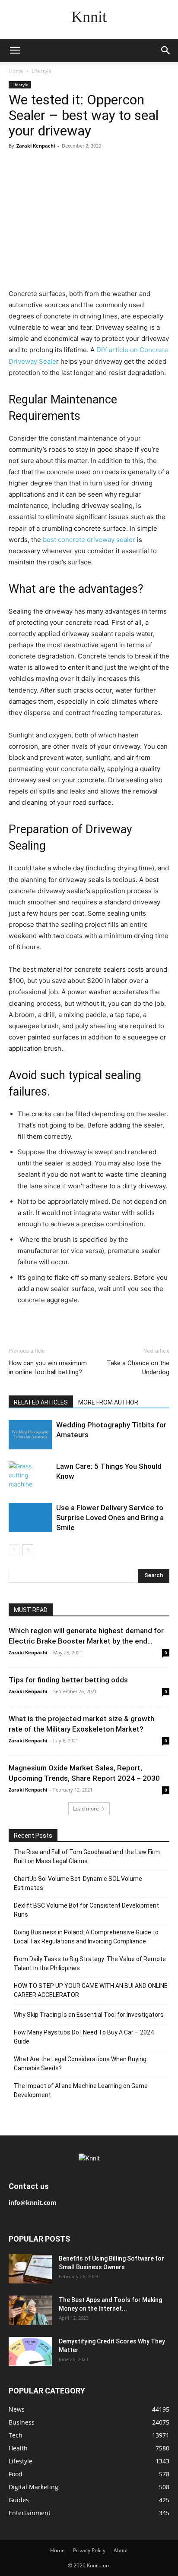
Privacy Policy (89, 2550)
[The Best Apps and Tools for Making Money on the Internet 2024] (30, 2310)
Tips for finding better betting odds (68, 1680)
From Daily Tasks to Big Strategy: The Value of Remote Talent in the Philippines (90, 1963)
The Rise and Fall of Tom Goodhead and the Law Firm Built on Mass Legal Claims (87, 1856)
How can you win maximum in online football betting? (48, 1368)
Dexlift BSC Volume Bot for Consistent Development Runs (86, 1910)
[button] (15, 50)
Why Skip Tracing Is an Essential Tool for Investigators (89, 2015)
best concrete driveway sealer (89, 540)
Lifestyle (41, 71)
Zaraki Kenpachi (36, 146)
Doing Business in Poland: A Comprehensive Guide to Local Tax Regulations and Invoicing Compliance (86, 1937)
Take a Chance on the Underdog (138, 1368)
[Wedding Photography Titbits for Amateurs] (30, 1435)
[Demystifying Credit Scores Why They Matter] (30, 2352)
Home (16, 71)
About (121, 2550)
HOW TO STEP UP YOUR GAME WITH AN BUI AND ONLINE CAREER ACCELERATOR (91, 1990)
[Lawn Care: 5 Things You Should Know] (30, 1476)
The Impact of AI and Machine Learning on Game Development (81, 2090)
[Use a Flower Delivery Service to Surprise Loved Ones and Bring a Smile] (30, 1518)
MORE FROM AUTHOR (108, 1402)
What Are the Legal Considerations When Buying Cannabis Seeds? (80, 2064)
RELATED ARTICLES (41, 1402)
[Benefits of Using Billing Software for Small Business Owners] (30, 2269)
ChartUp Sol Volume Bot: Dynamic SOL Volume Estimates (78, 1883)
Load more (86, 1809)
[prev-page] (14, 1550)
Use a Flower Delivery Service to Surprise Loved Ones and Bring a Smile (110, 1518)
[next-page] (28, 1550)
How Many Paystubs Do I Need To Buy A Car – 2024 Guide (84, 2037)
